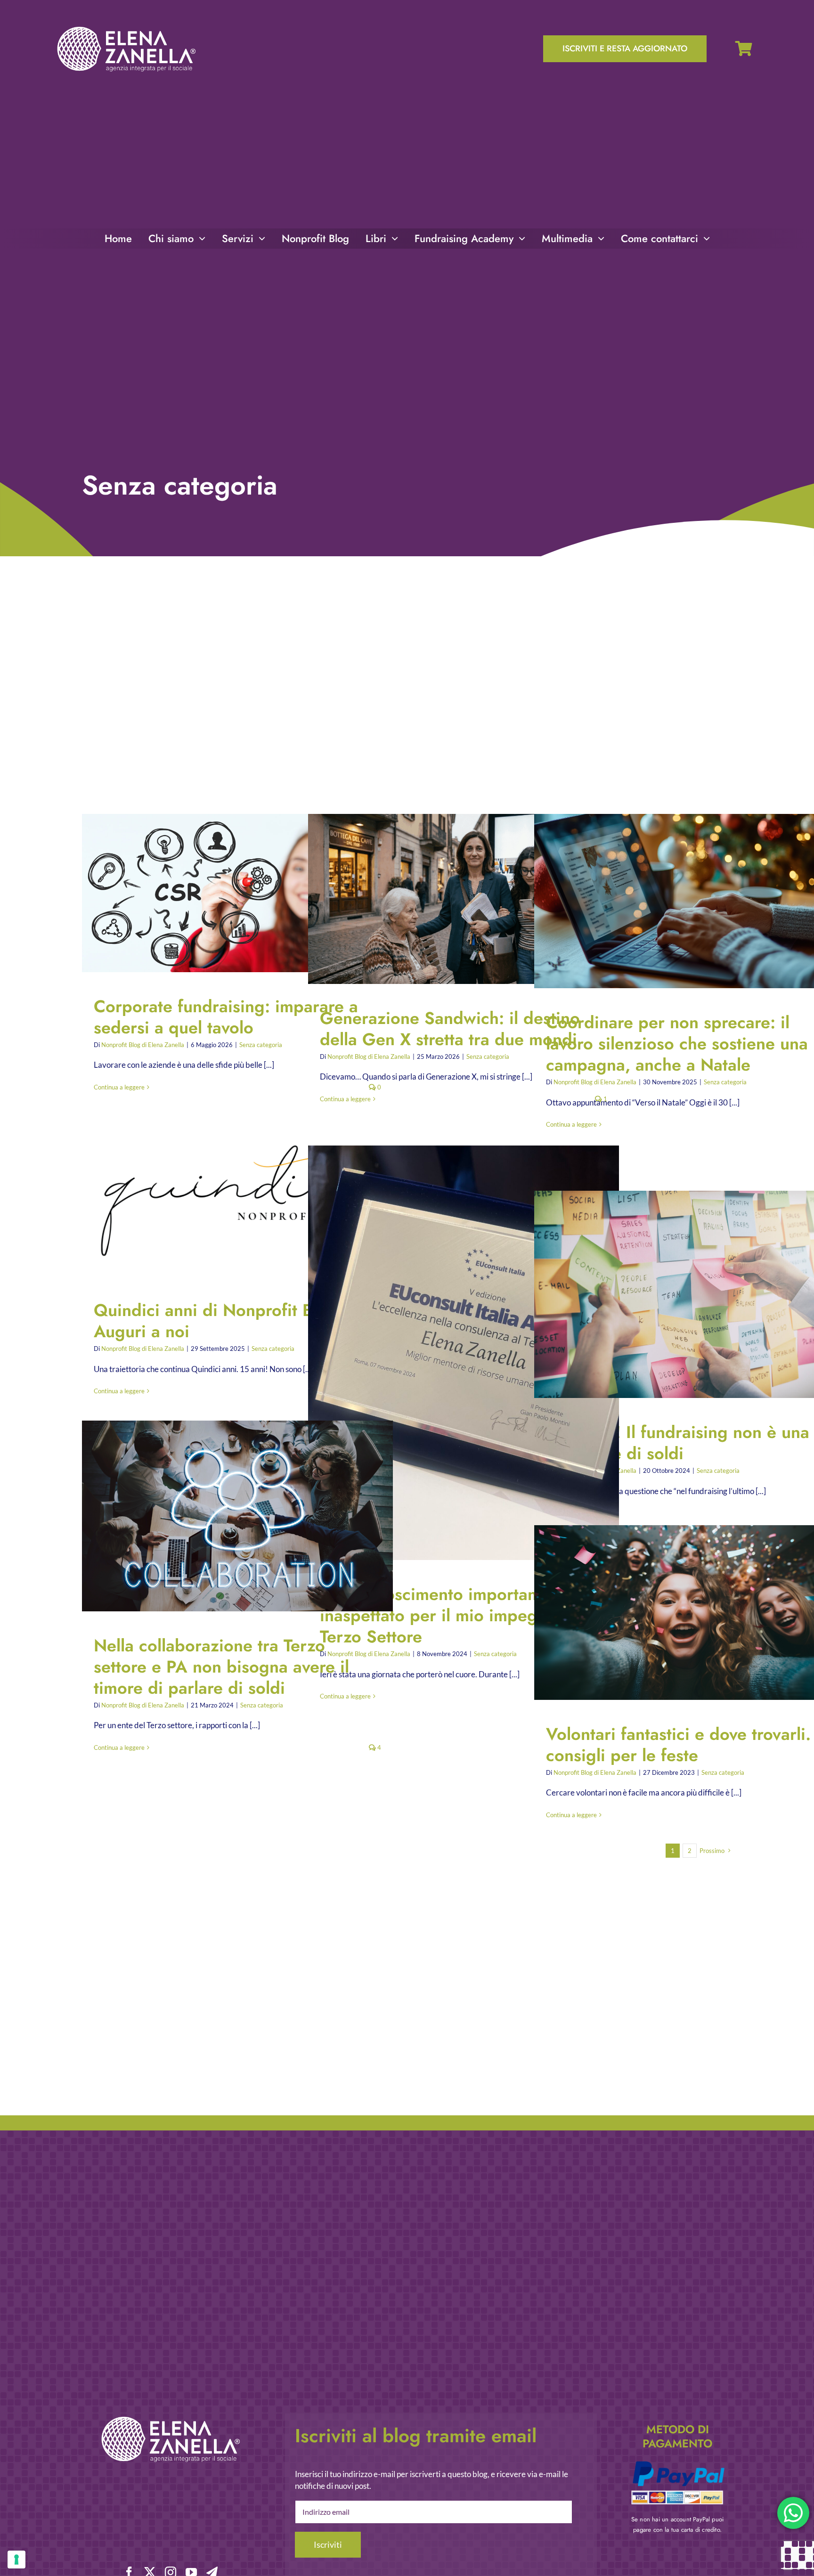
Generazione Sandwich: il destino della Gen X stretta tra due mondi (456, 899)
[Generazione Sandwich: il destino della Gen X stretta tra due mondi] (464, 899)
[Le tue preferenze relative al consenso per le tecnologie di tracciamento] (16, 2560)
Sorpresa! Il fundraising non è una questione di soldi (682, 1295)
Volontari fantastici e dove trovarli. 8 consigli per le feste (682, 1613)
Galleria (246, 893)
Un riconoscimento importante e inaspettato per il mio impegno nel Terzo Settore (456, 1353)
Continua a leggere (119, 1087)
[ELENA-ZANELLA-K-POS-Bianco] (126, 28)
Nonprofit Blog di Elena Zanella (143, 1045)
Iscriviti (328, 2544)
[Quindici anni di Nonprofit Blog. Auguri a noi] (237, 1196)
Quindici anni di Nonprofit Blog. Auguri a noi (230, 1197)
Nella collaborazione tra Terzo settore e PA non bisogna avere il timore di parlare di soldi (230, 1516)
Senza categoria (261, 1045)
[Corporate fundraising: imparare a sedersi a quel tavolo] (237, 893)
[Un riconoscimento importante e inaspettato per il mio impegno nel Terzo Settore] (464, 1353)
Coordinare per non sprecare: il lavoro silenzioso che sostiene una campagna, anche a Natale (682, 901)
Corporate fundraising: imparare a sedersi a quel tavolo (230, 893)
